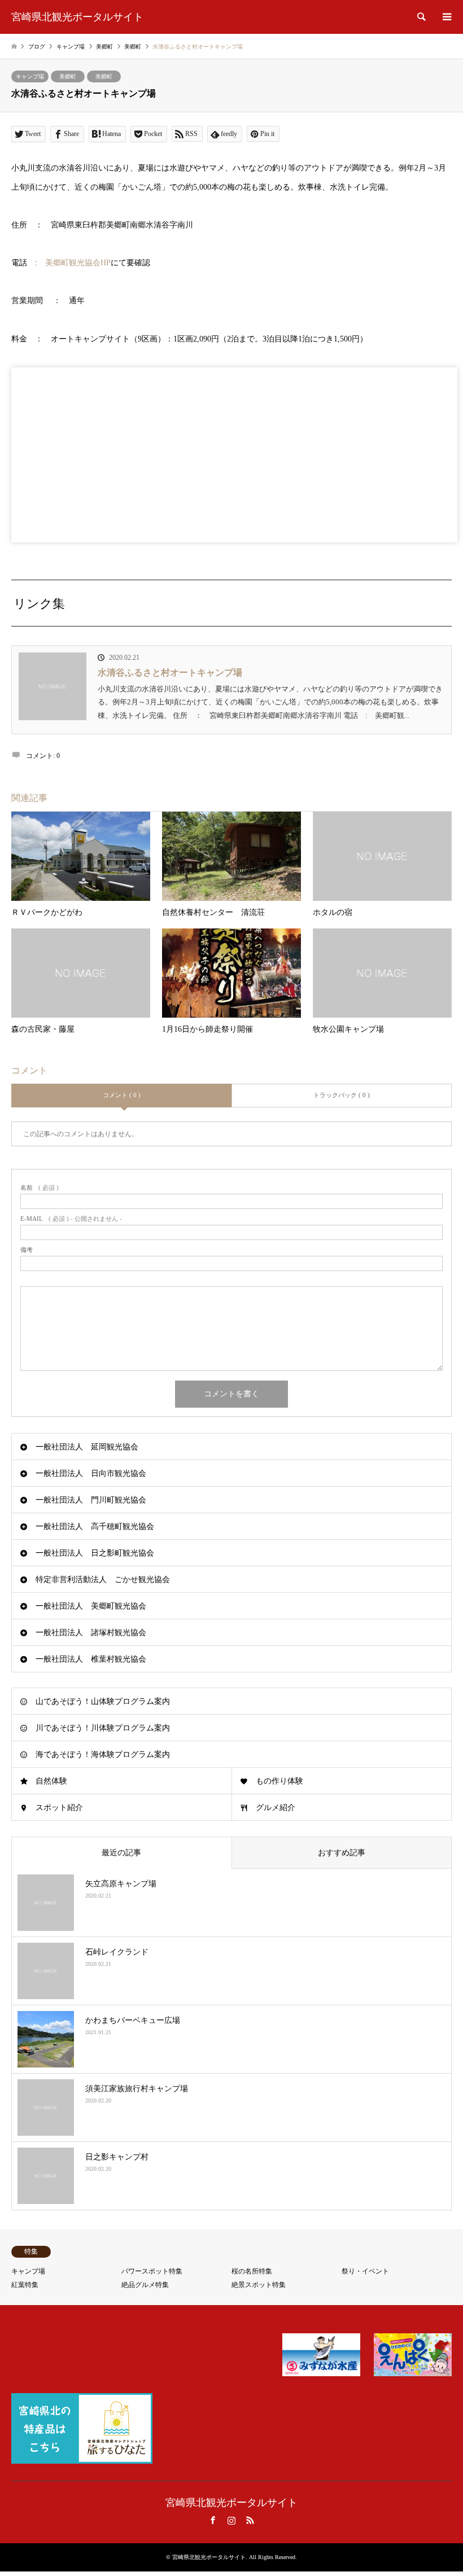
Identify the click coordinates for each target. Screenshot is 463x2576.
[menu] (446, 17)
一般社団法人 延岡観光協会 (87, 1447)
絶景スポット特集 (259, 2285)
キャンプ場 (30, 76)
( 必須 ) (40, 1188)
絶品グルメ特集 (145, 2285)
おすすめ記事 (342, 1853)
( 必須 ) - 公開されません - (71, 1219)
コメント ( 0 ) (122, 1095)
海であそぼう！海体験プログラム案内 (103, 1754)
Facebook (213, 2520)
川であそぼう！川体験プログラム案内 (103, 1728)
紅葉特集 (25, 2285)
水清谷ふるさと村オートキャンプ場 (170, 673)
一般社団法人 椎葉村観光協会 (91, 1659)
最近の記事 (121, 1853)
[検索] (421, 17)
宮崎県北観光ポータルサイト (231, 2503)
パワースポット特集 (152, 2271)
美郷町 (68, 76)
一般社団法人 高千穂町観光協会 (95, 1526)
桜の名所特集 (252, 2271)
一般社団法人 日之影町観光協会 (95, 1553)
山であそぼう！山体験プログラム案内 (103, 1701)
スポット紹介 (59, 1808)
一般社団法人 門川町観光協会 (91, 1500)
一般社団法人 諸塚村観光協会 (91, 1633)
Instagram (231, 2520)
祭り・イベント (365, 2271)
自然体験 (51, 1781)
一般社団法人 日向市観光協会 (91, 1473)
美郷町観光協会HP (78, 263)
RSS (250, 2520)
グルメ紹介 (276, 1808)
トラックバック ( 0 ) (342, 1095)
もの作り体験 (279, 1781)
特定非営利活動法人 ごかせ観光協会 (103, 1580)
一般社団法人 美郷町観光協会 (91, 1606)
